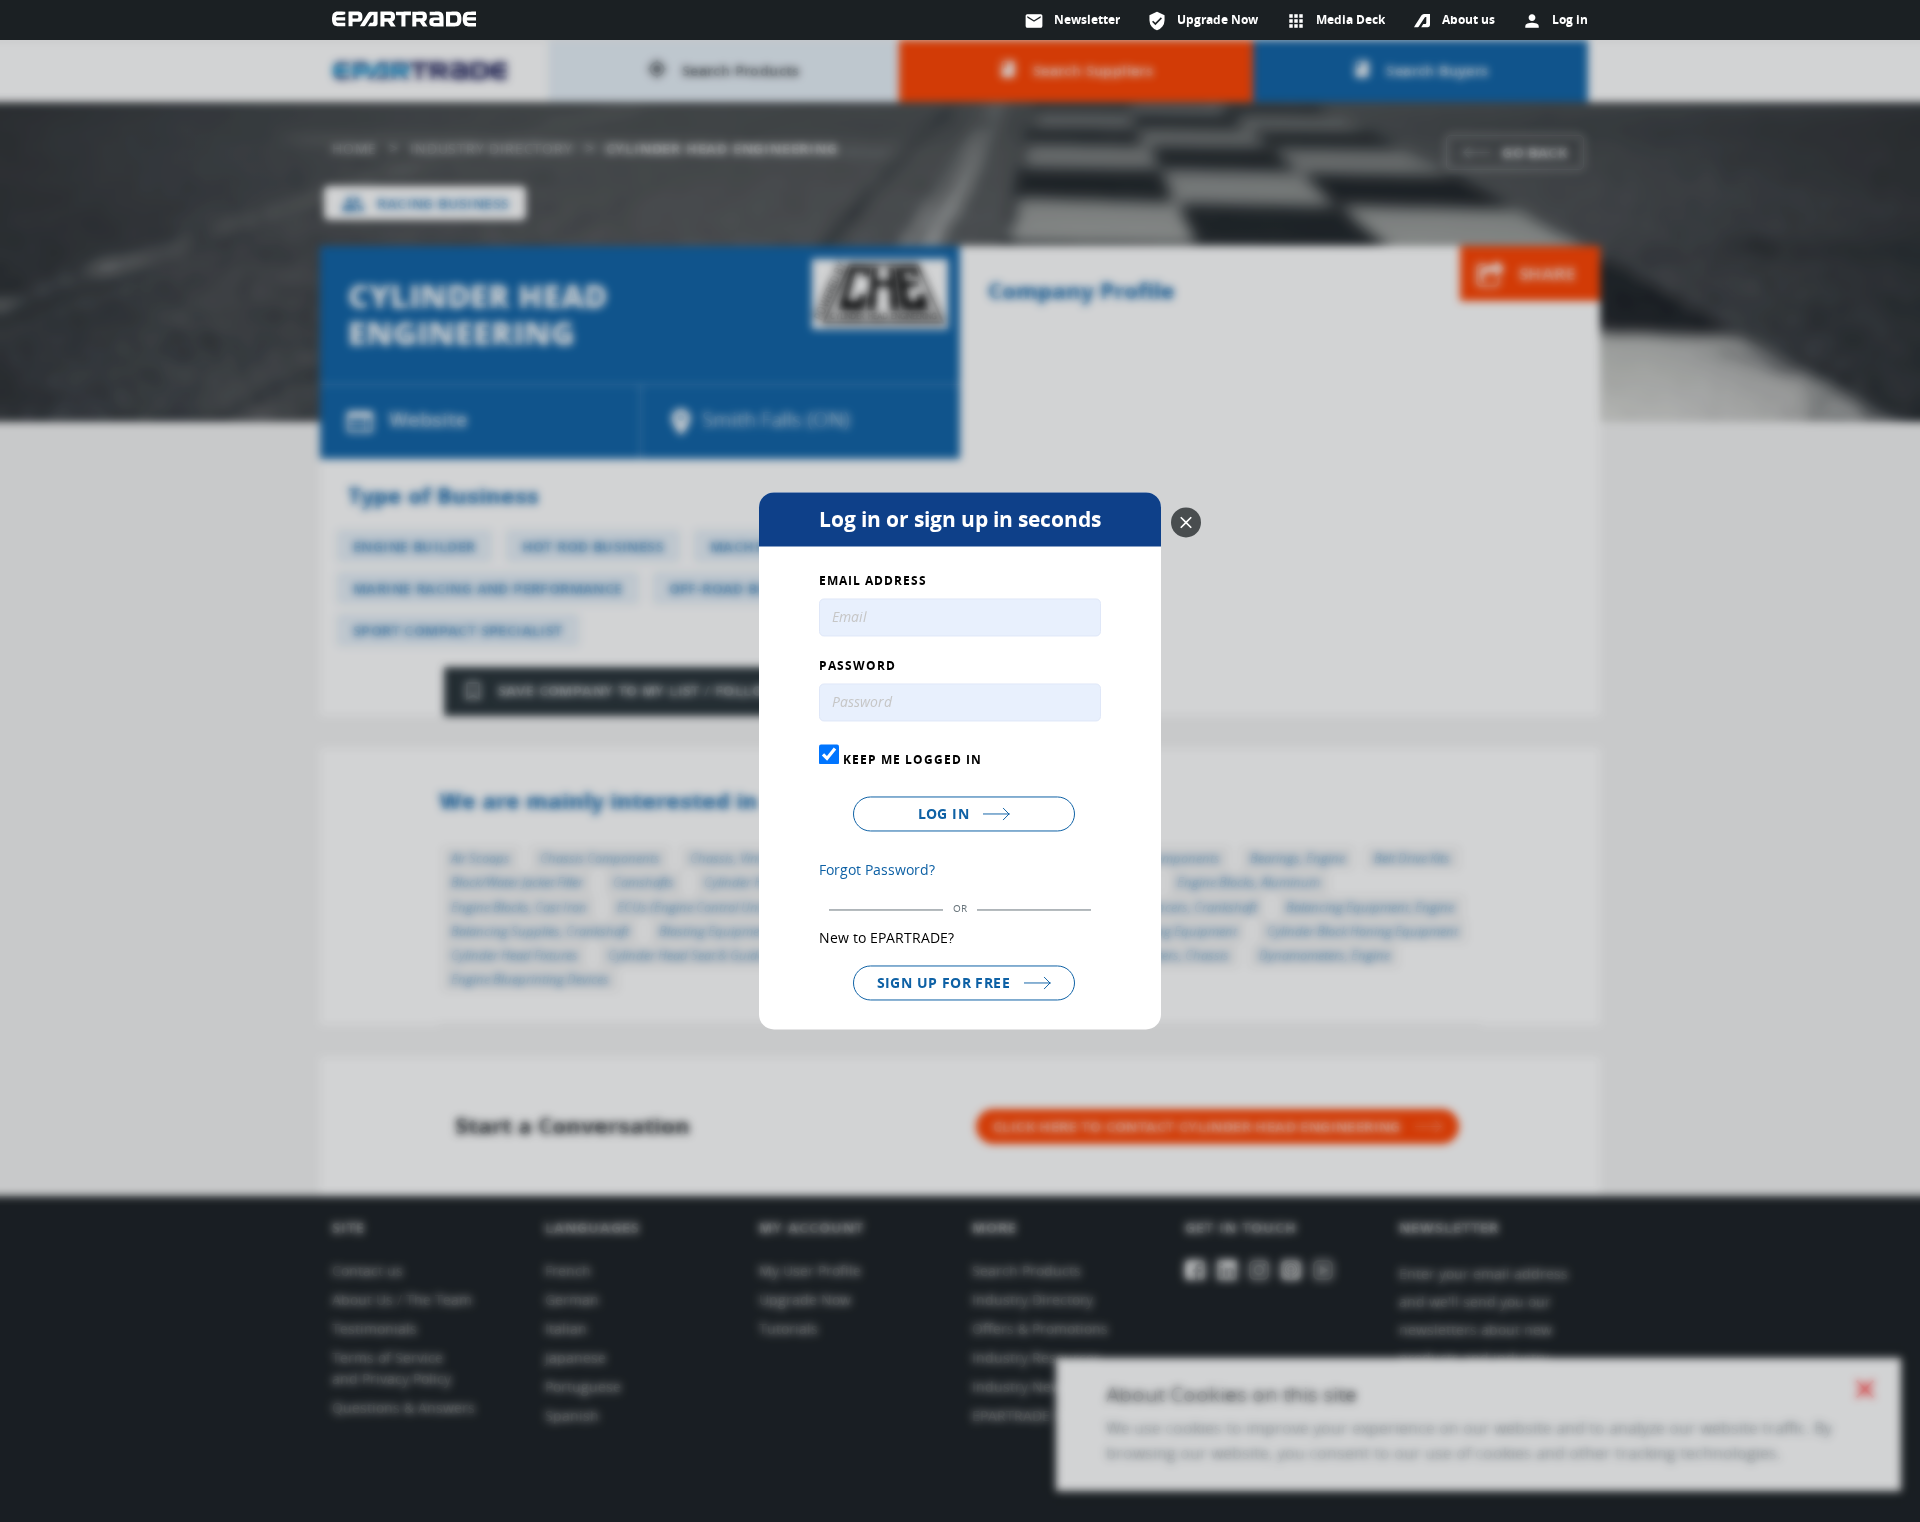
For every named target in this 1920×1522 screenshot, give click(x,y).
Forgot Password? (877, 869)
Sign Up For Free (946, 982)
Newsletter (1072, 21)
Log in (946, 813)
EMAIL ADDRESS (873, 582)
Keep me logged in (910, 759)
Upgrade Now (1202, 21)
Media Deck (1335, 21)
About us (1468, 19)
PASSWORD (857, 667)
